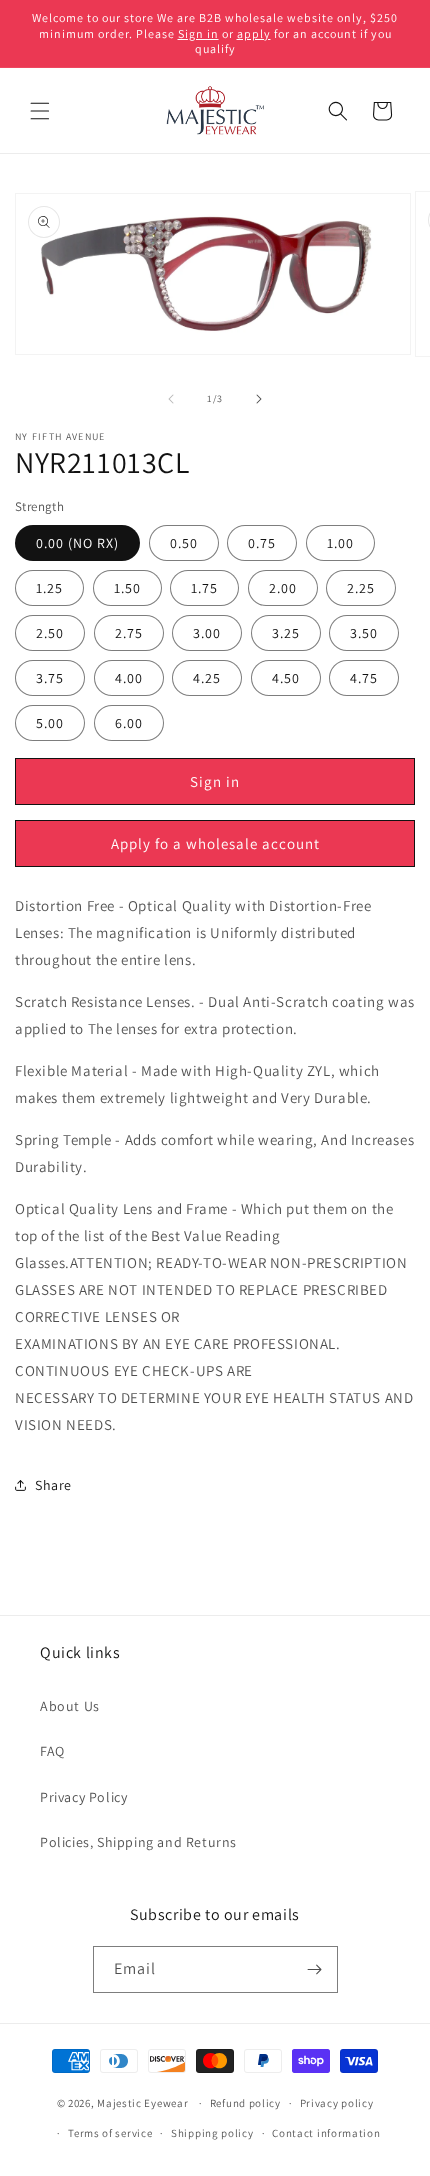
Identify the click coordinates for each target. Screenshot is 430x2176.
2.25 (361, 588)
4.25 (207, 678)
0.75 (262, 543)
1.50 (127, 588)
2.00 (283, 588)
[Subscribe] (315, 1969)
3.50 (364, 633)
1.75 (204, 588)
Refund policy (245, 2103)
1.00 (340, 543)
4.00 (129, 678)
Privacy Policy (83, 1797)
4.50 (286, 678)
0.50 (184, 543)
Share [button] (53, 1485)
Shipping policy (212, 2133)
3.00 (207, 633)
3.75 (50, 678)
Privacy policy (337, 2103)
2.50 (50, 633)
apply (254, 33)
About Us (70, 1706)
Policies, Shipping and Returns (138, 1842)
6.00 (129, 723)
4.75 (364, 678)
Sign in (198, 33)
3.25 (286, 633)
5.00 (50, 723)
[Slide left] (171, 399)
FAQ (52, 1751)
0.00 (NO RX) (77, 543)
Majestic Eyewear (142, 2103)
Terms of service (110, 2133)
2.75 (129, 633)
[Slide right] (259, 399)
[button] (40, 111)
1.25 (49, 588)
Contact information (326, 2133)
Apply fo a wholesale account (215, 843)
